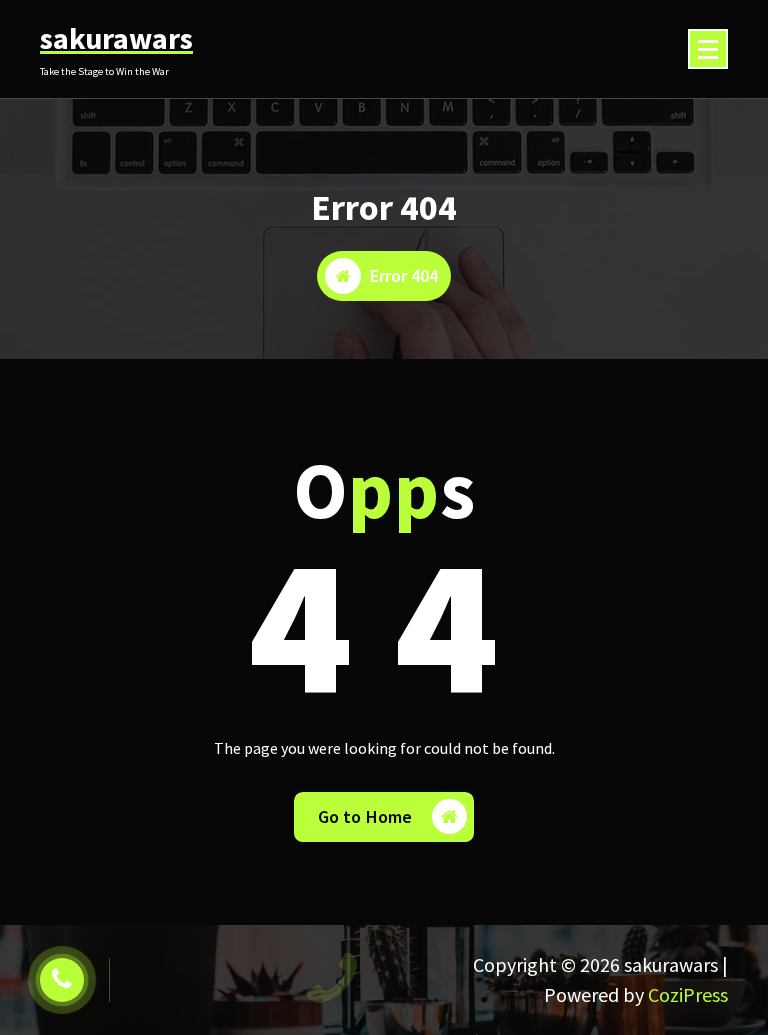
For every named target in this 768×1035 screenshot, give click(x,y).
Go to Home (365, 816)
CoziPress (688, 994)
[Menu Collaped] (708, 49)
